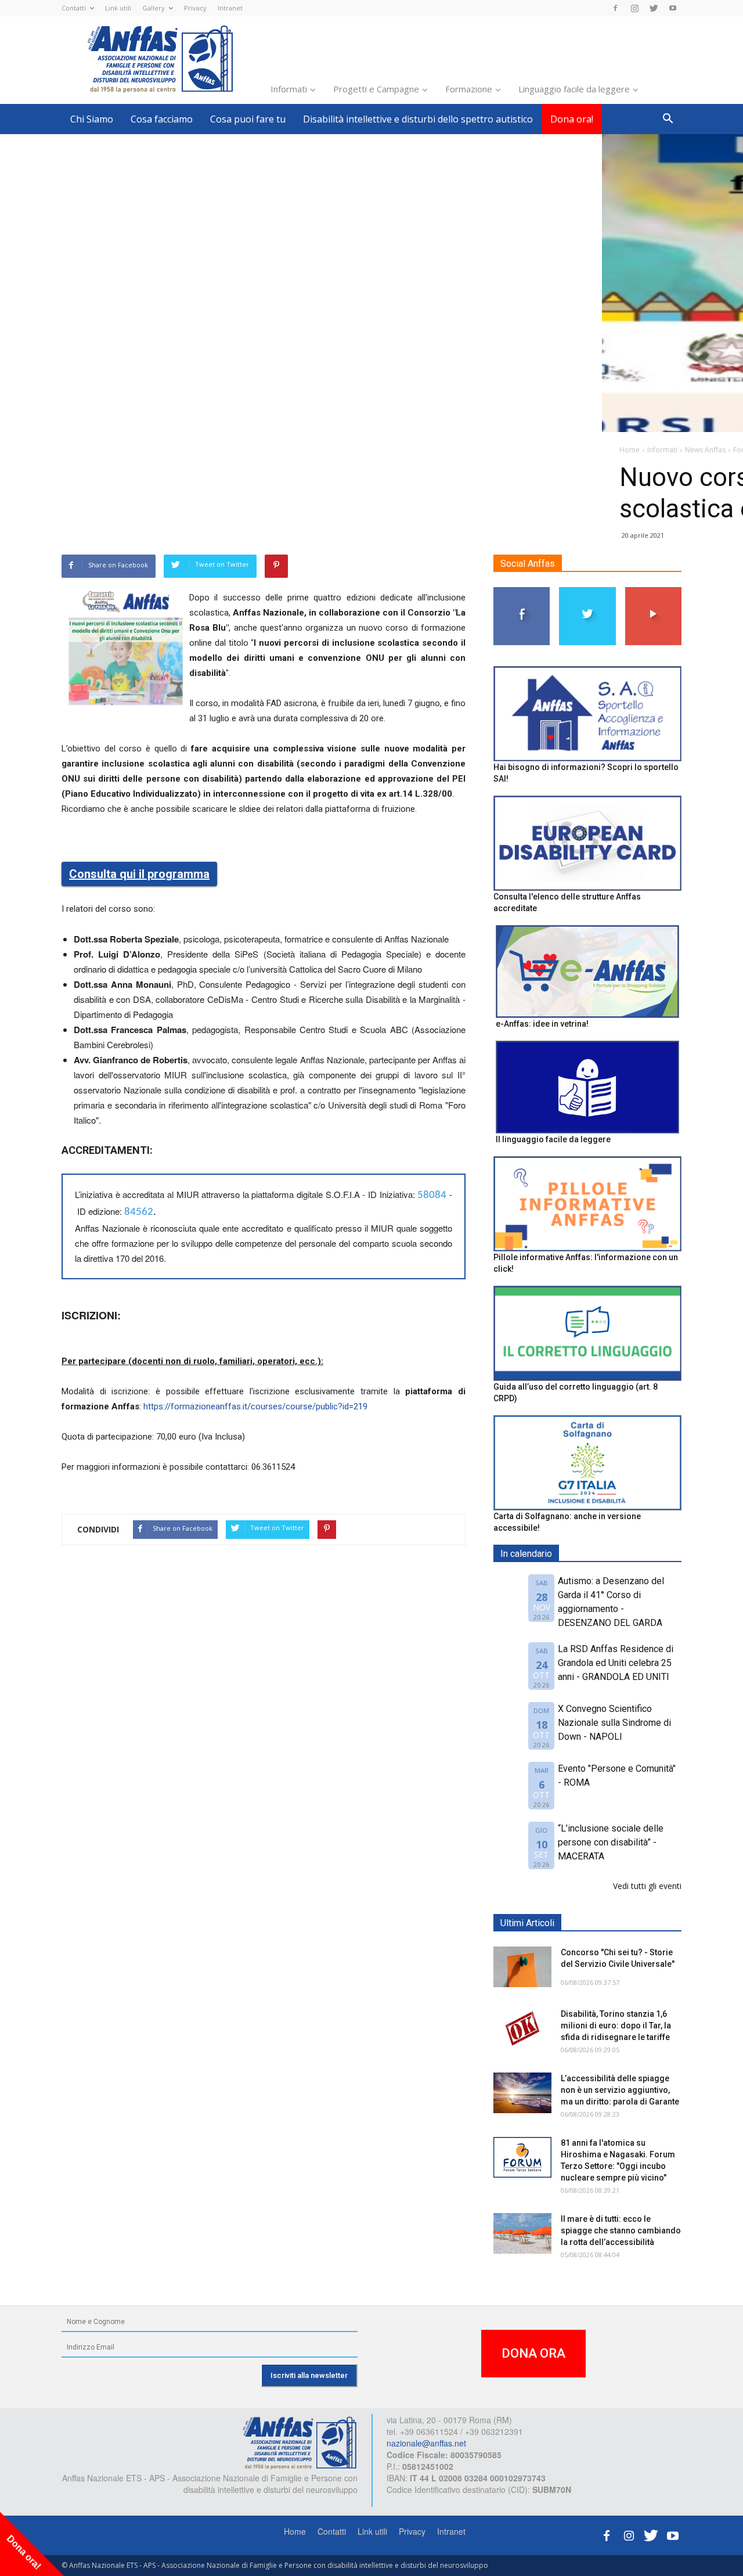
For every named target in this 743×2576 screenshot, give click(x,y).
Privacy (195, 8)
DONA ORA (533, 2353)
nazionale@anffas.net (426, 2443)
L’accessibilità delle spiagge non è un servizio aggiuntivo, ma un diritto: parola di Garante (620, 2090)
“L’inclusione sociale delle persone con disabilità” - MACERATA (611, 1842)
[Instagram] (634, 8)
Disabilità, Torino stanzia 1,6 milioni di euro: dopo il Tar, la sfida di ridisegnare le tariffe (616, 2025)
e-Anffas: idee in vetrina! (542, 1024)
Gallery (154, 8)
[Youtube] (673, 8)
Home (295, 2531)
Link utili (118, 8)
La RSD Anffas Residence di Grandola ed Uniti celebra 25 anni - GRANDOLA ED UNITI (616, 1663)
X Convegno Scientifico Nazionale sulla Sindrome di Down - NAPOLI (614, 1723)
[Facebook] (615, 8)
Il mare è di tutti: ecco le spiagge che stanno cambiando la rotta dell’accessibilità (621, 2230)
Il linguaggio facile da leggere (553, 1139)
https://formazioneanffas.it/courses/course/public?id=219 (255, 1406)
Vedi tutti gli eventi (647, 1886)
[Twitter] (654, 8)
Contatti (74, 8)
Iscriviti (653, 591)
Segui (522, 591)
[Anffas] (300, 2442)
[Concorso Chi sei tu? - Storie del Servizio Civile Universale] (522, 1967)
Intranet (230, 8)
